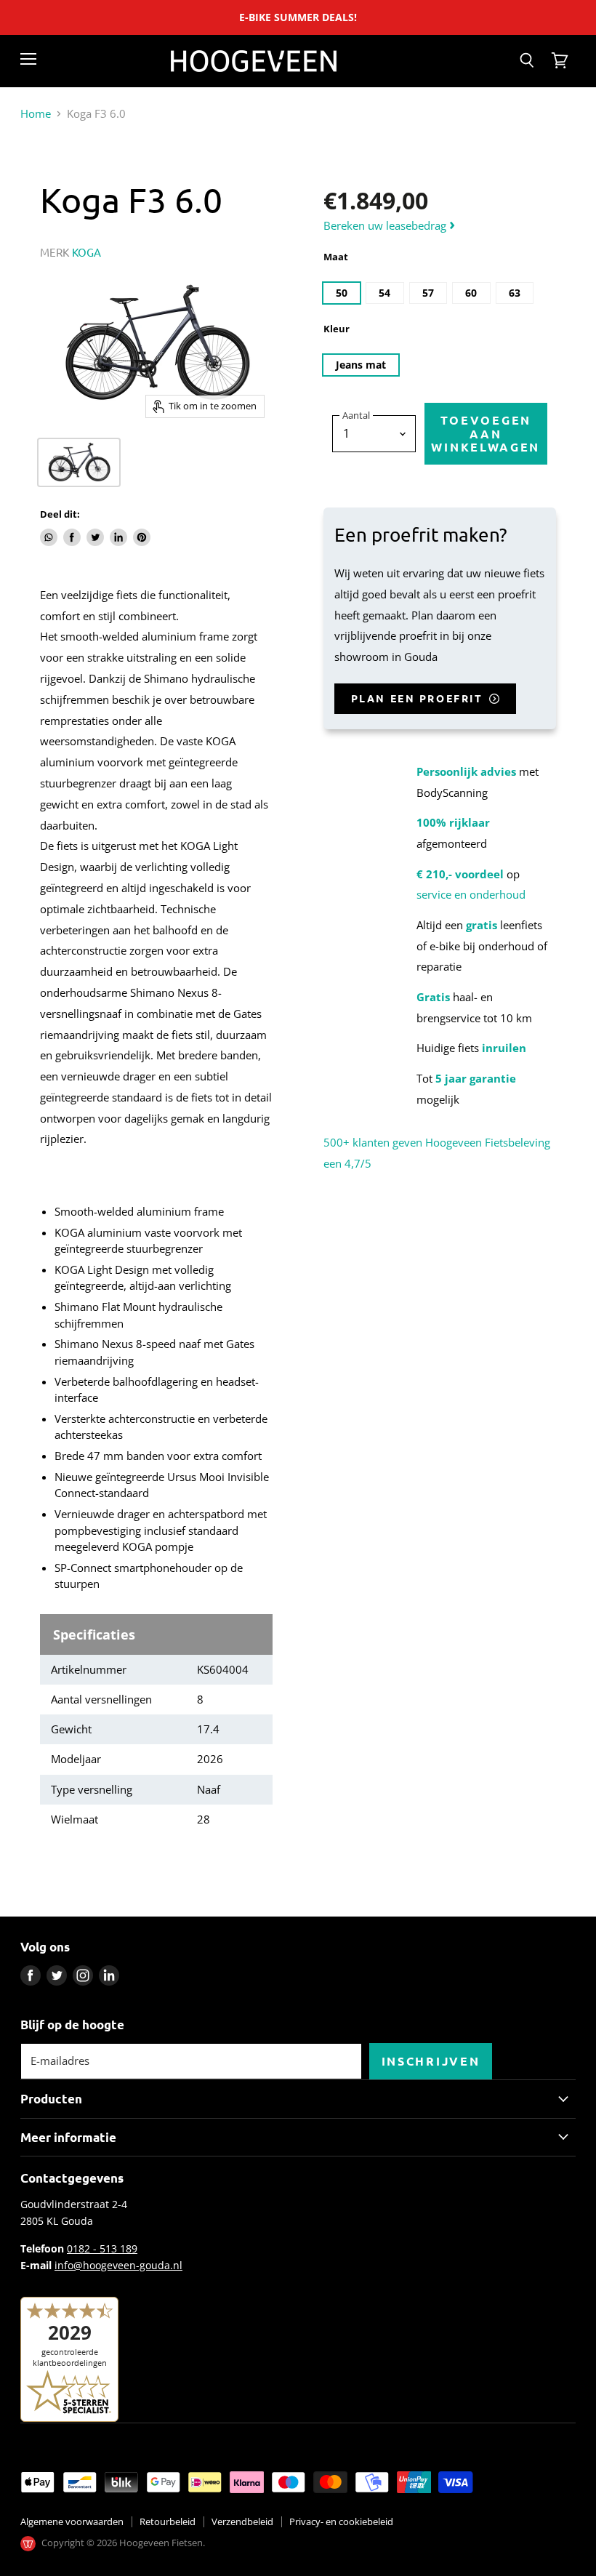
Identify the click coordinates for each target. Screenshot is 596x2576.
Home (36, 114)
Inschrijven (431, 2061)
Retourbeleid (168, 2521)
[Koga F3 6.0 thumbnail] (79, 462)
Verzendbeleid (242, 2521)
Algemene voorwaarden (72, 2521)
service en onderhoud (471, 894)
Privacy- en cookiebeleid (341, 2521)
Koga (87, 252)
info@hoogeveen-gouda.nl (118, 2265)
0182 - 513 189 (102, 2248)
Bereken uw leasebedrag (389, 225)
